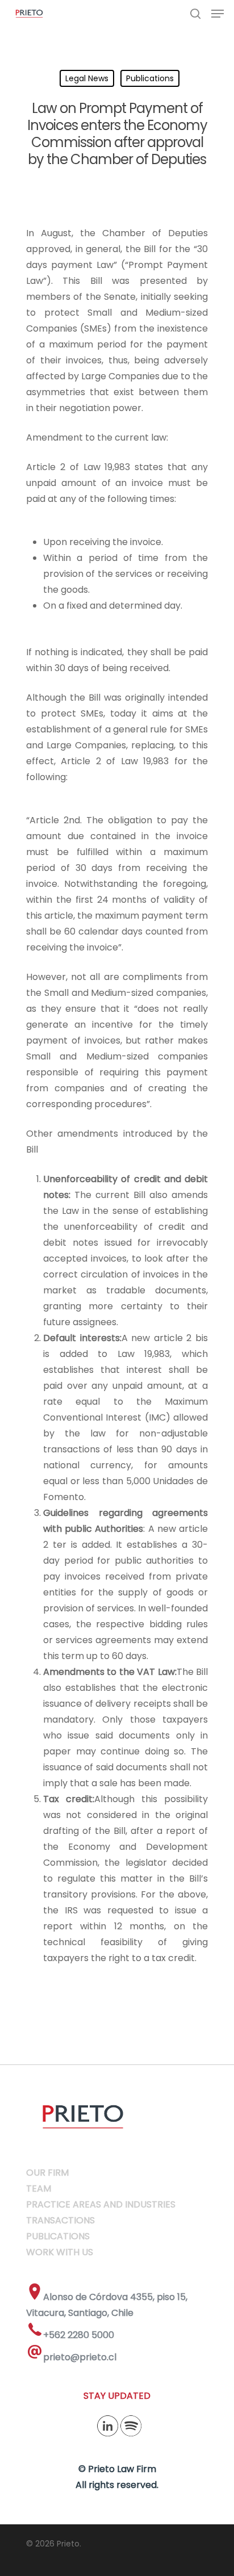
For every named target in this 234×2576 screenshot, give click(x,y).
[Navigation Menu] (218, 14)
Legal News (87, 78)
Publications (150, 78)
